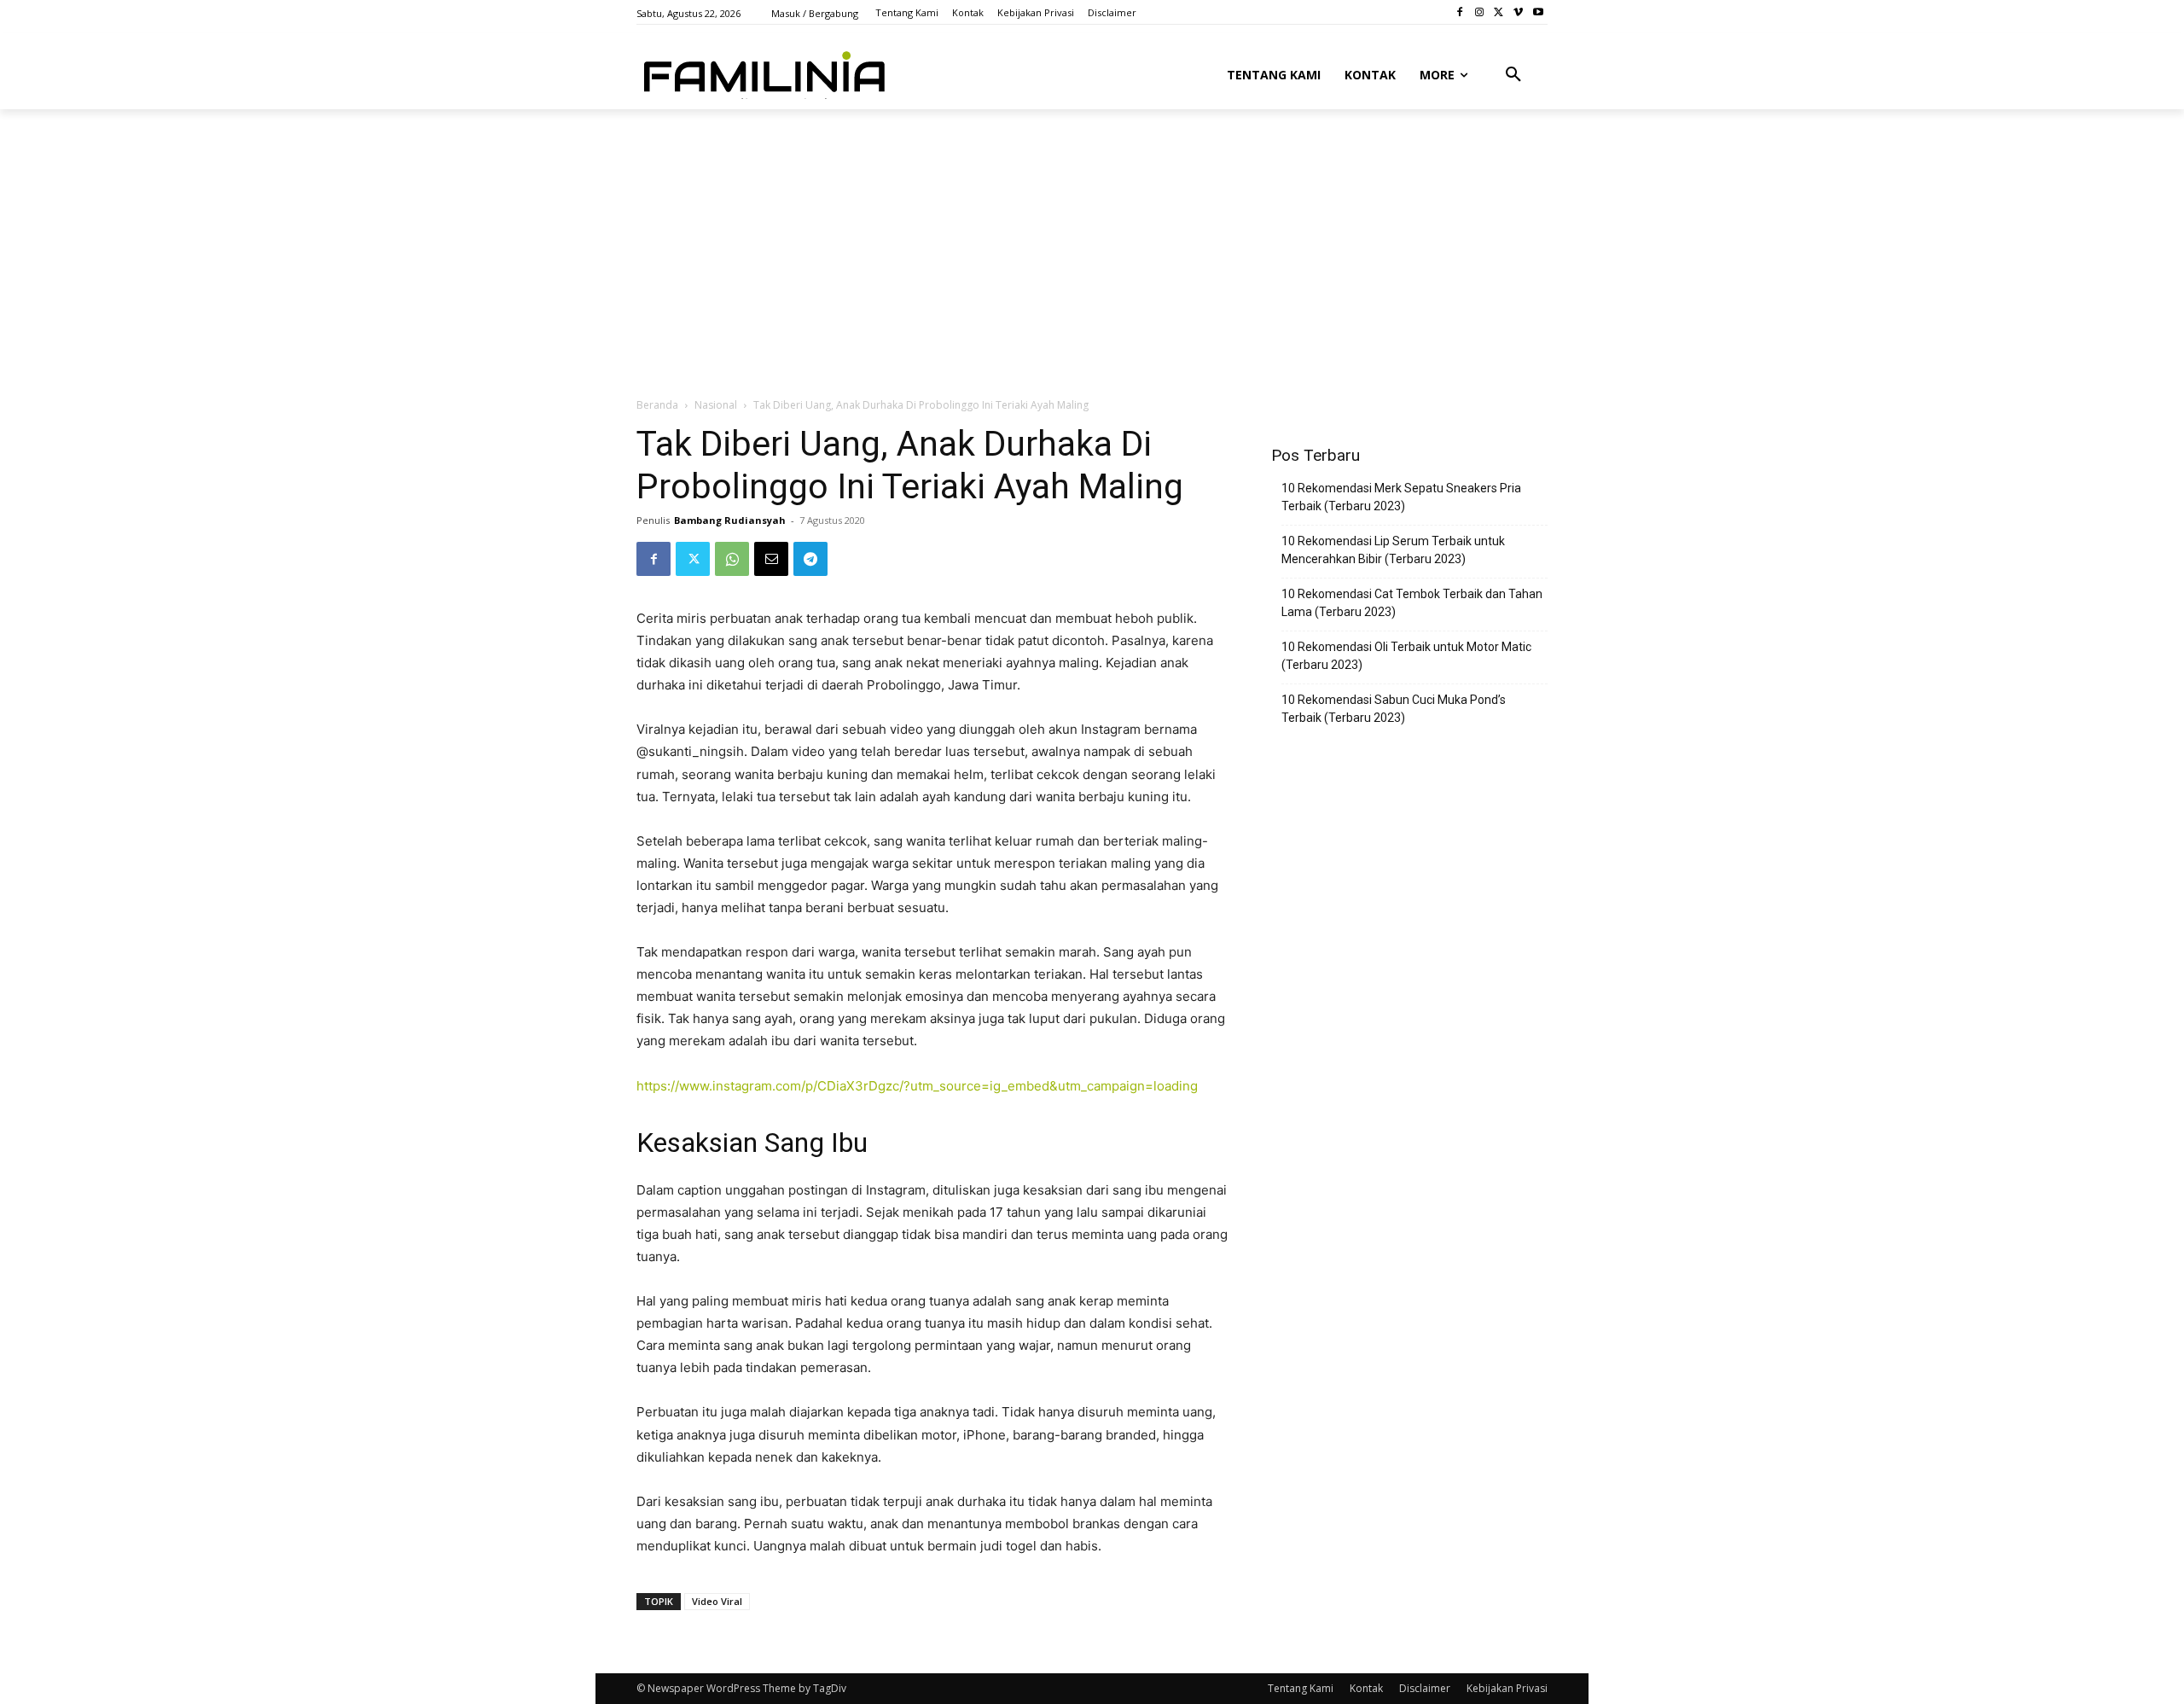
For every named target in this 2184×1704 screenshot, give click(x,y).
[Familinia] (764, 72)
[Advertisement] (1050, 236)
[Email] (771, 559)
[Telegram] (810, 559)
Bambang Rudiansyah (730, 520)
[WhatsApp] (732, 559)
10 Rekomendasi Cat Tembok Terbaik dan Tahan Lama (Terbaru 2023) (1412, 603)
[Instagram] (1480, 12)
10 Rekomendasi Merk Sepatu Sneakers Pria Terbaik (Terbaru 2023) (1401, 497)
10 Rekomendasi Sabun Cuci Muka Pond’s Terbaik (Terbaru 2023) (1394, 709)
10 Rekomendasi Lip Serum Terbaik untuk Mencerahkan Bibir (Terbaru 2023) (1393, 550)
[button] (1513, 75)
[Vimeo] (1518, 12)
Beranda (657, 405)
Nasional (716, 405)
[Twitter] (1499, 12)
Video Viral (717, 1601)
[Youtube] (1538, 12)
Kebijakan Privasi (1507, 1688)
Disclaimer (1425, 1688)
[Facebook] (1460, 12)
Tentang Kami (1301, 1688)
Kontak (1366, 1688)
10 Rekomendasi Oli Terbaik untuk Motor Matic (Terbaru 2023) (1406, 656)
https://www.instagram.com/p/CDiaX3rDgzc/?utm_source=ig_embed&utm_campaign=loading (917, 1086)
